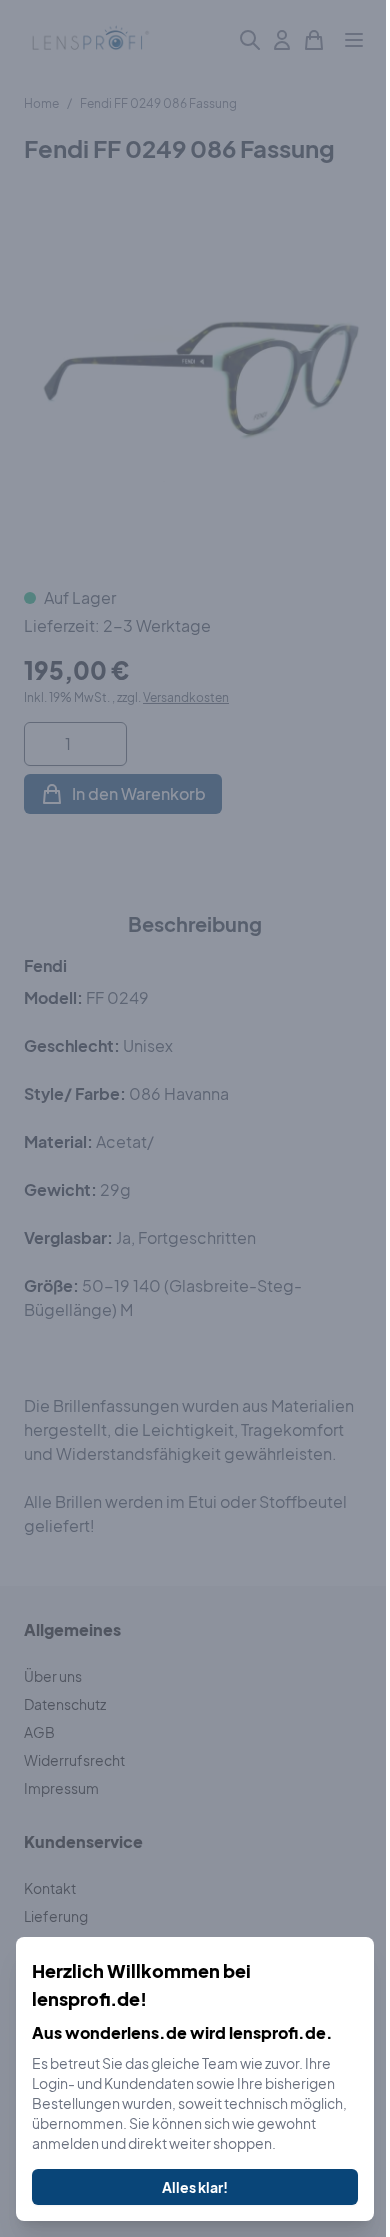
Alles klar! (195, 2187)
